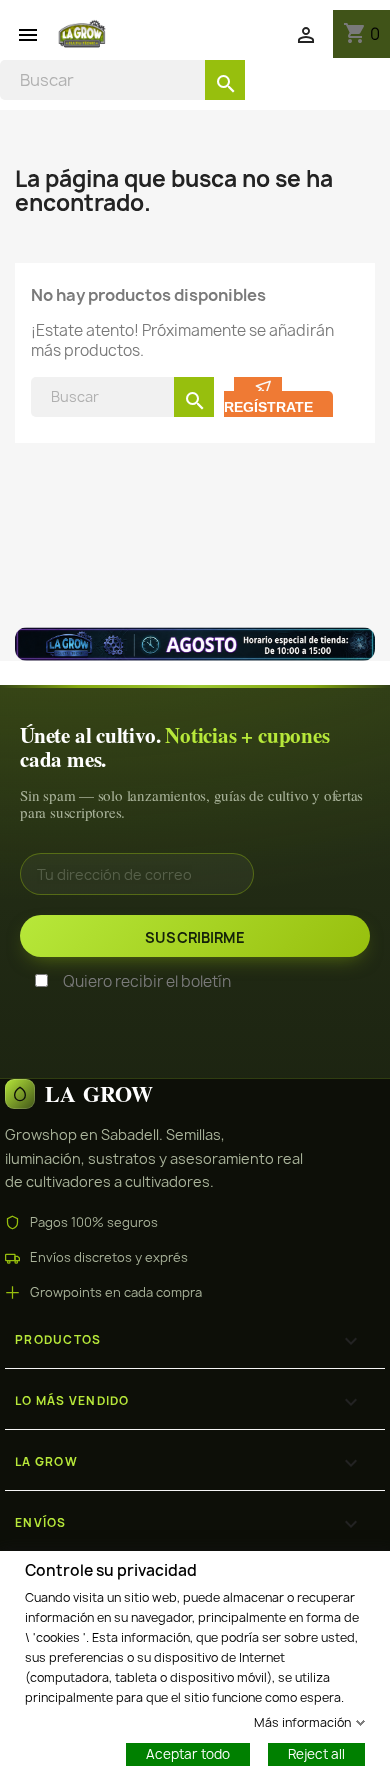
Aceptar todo (188, 1753)
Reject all (316, 1753)
